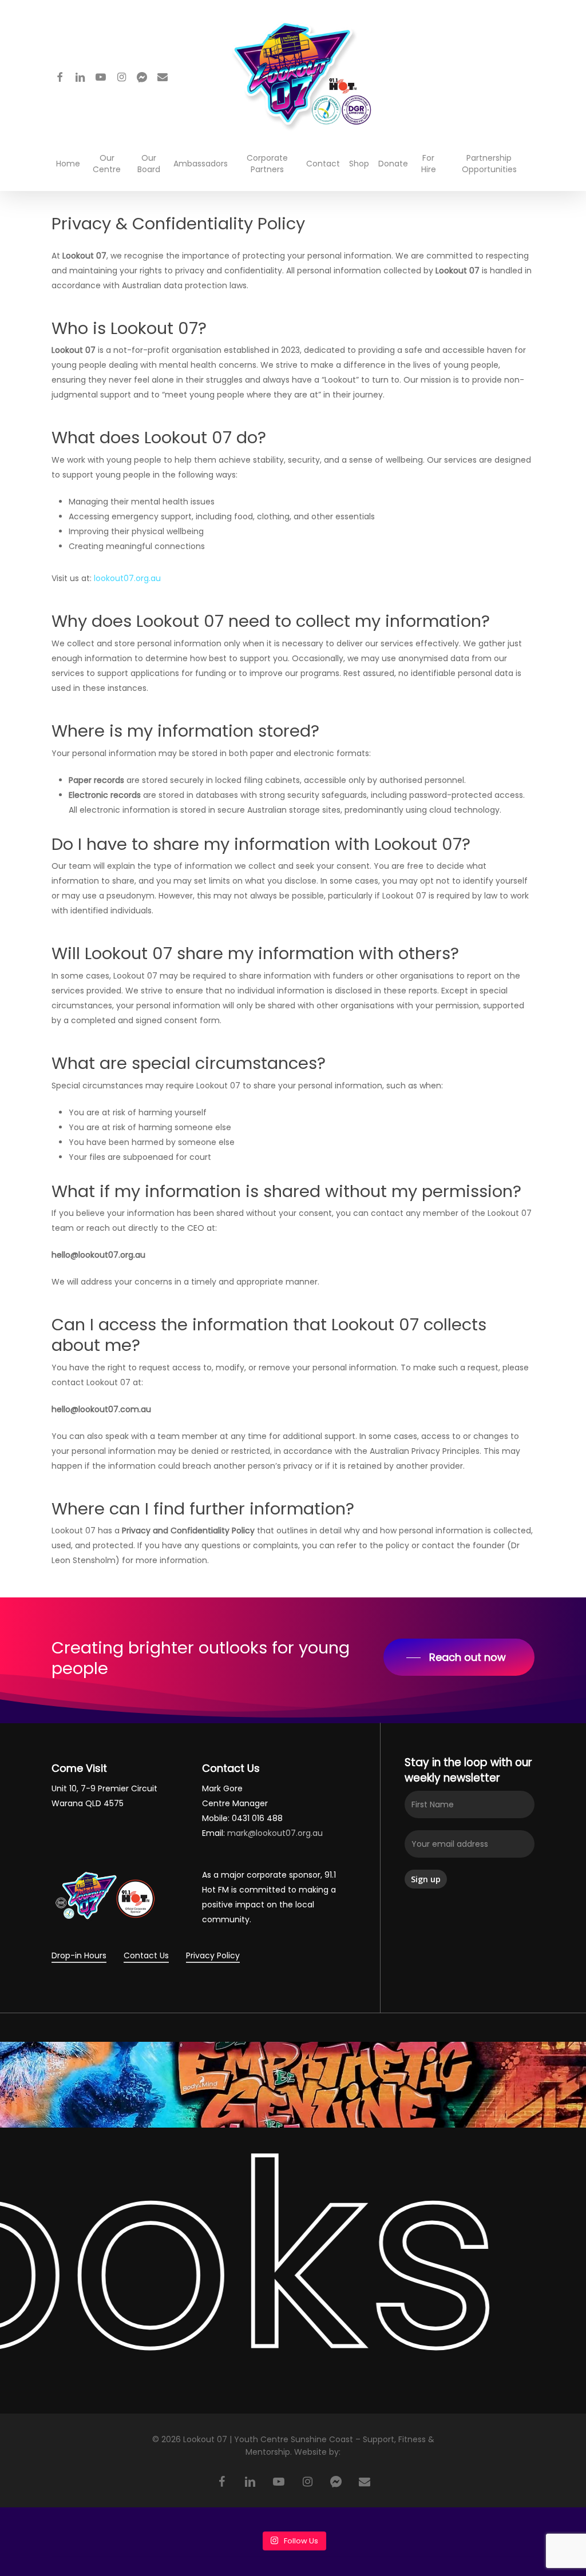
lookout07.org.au (127, 578)
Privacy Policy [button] (213, 1955)
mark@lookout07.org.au (275, 1833)
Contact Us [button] (146, 1955)
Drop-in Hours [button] (79, 1955)
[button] (459, 1657)
